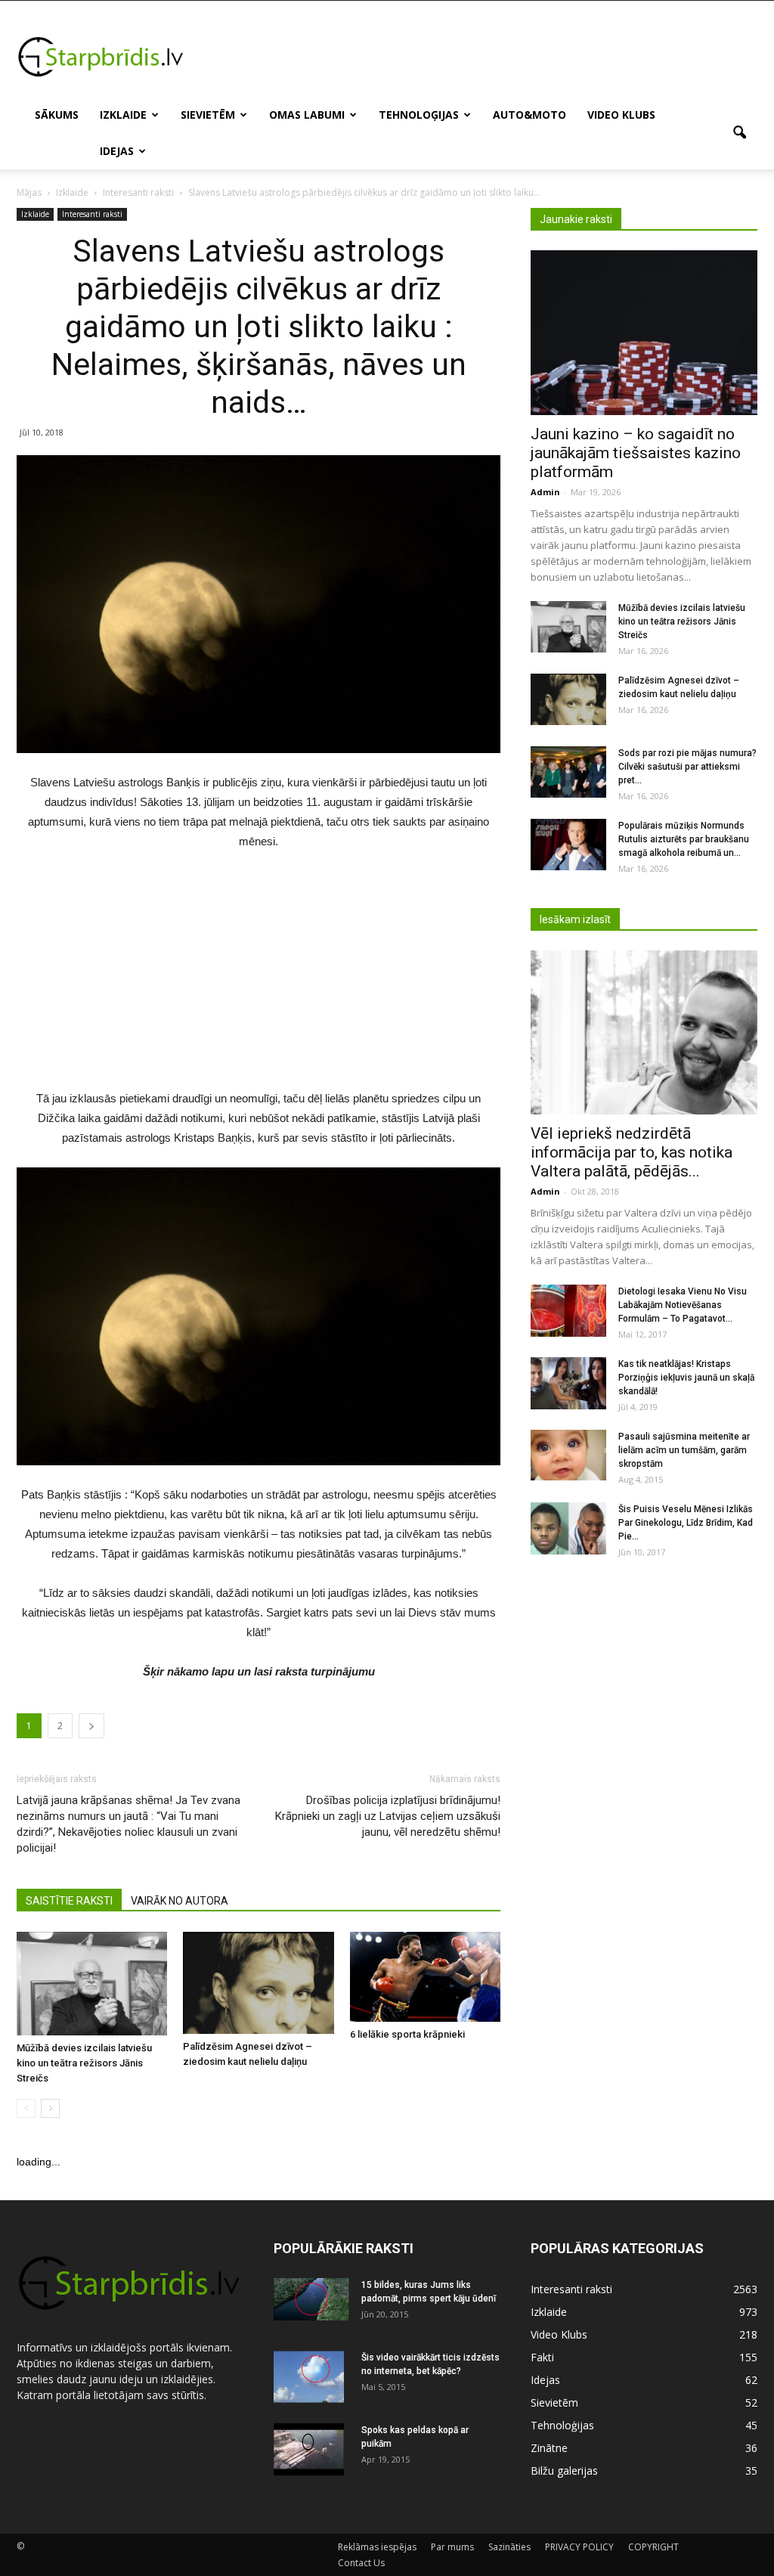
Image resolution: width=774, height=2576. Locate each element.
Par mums (452, 2547)
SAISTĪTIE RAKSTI (69, 1901)
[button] (739, 133)
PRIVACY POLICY (579, 2547)
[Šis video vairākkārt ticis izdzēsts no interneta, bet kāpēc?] (309, 2377)
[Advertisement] (482, 56)
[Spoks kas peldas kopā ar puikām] (309, 2450)
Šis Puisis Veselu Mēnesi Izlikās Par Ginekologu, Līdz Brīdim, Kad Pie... (686, 1523)
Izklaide (123, 115)
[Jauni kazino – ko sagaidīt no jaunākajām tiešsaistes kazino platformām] (644, 333)
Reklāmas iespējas (377, 2547)
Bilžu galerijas (564, 2471)
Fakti (542, 2357)
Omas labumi (307, 115)
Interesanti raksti (92, 214)
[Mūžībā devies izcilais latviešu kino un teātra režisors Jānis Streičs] (92, 1984)
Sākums (57, 115)
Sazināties (509, 2547)
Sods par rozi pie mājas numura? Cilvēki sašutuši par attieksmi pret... (687, 767)
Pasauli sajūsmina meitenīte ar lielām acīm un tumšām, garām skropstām (684, 1450)
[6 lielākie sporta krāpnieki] (425, 1977)
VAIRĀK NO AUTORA (180, 1901)
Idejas (117, 151)
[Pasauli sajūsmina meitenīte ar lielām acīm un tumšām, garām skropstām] (568, 1455)
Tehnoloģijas (419, 115)
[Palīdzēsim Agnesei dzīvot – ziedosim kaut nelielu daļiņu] (258, 1983)
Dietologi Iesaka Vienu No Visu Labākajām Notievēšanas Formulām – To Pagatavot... (683, 1305)
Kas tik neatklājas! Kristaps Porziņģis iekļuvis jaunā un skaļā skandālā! (686, 1378)
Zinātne (549, 2448)
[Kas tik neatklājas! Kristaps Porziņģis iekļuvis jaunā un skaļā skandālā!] (568, 1383)
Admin (545, 492)
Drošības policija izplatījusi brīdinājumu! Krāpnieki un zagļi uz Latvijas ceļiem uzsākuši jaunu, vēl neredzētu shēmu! (388, 1816)
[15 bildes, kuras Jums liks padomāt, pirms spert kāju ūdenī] (311, 2299)
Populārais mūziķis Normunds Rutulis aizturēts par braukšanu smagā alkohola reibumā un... (684, 839)
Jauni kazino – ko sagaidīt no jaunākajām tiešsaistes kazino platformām (636, 453)
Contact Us (361, 2563)
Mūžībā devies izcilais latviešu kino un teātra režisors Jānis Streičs (84, 2063)
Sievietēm (208, 115)
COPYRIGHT (653, 2547)
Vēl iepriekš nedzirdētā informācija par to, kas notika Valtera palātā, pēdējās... (632, 1152)
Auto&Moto (529, 115)
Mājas (29, 192)
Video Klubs (621, 115)
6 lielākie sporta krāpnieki (407, 2034)
